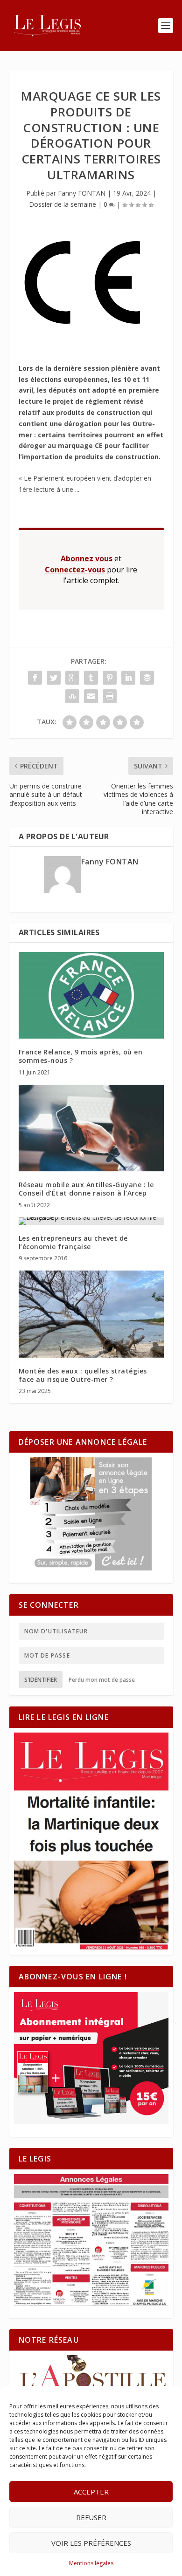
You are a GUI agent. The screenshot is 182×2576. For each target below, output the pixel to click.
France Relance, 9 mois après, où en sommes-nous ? (81, 1056)
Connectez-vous (75, 570)
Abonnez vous (87, 558)
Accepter (91, 2492)
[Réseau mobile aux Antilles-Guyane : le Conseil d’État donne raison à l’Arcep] (91, 1128)
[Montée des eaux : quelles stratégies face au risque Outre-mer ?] (91, 1314)
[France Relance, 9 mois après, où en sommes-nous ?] (91, 996)
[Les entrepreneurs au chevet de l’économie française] (91, 1221)
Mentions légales (91, 2563)
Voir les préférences (91, 2543)
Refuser (91, 2517)
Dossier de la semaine (63, 204)
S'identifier (41, 1680)
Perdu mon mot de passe (102, 1680)
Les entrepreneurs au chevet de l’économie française (73, 1242)
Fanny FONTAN (82, 193)
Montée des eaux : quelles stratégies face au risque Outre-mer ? (83, 1375)
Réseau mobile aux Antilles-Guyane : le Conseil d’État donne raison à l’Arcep (86, 1189)
